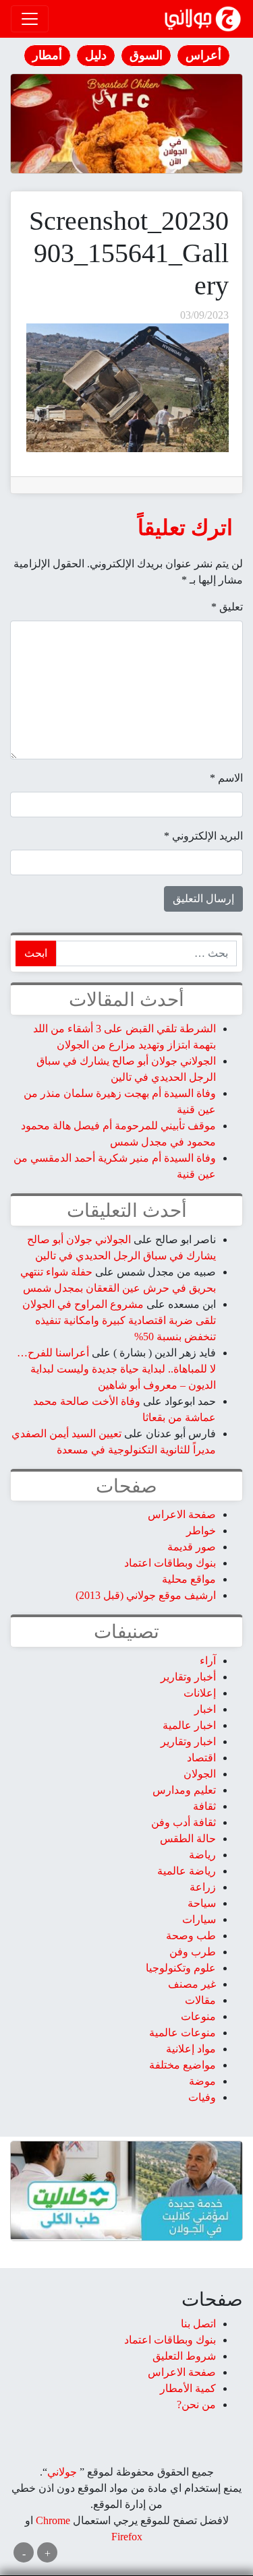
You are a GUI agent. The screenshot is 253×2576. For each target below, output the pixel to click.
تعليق (227, 607)
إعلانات (200, 1693)
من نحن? (196, 2405)
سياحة (202, 1903)
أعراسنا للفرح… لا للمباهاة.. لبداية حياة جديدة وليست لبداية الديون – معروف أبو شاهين (116, 1369)
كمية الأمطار (188, 2388)
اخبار (205, 1709)
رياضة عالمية (187, 1871)
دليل (96, 55)
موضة (202, 2081)
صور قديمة (192, 1547)
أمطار (47, 55)
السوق (146, 55)
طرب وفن (193, 1952)
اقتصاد (201, 1758)
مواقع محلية (189, 1579)
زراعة (203, 1887)
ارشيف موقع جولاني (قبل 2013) (146, 1595)
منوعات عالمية (182, 2033)
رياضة (202, 1855)
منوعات (198, 2016)
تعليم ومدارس (184, 1790)
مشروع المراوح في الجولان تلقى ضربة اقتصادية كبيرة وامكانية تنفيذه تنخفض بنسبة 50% (119, 1320)
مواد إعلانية (191, 2049)
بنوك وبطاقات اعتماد (170, 1563)
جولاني (62, 2472)
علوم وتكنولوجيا (181, 1968)
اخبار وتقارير (188, 1741)
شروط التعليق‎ (184, 2356)
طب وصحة (191, 1936)
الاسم (226, 778)
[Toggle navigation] (30, 19)
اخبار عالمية (189, 1725)
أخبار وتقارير (188, 1677)
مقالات (200, 2000)
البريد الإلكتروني (203, 836)
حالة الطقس (188, 1839)
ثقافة (204, 1806)
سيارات (199, 1919)
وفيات (202, 2097)
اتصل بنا (198, 2324)
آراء (208, 1661)
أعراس (203, 55)
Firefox (127, 2537)
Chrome (52, 2520)
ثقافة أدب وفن (184, 1822)
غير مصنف (192, 1984)
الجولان (200, 1774)
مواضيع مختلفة (182, 2065)
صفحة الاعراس (182, 1514)
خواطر (201, 1531)
